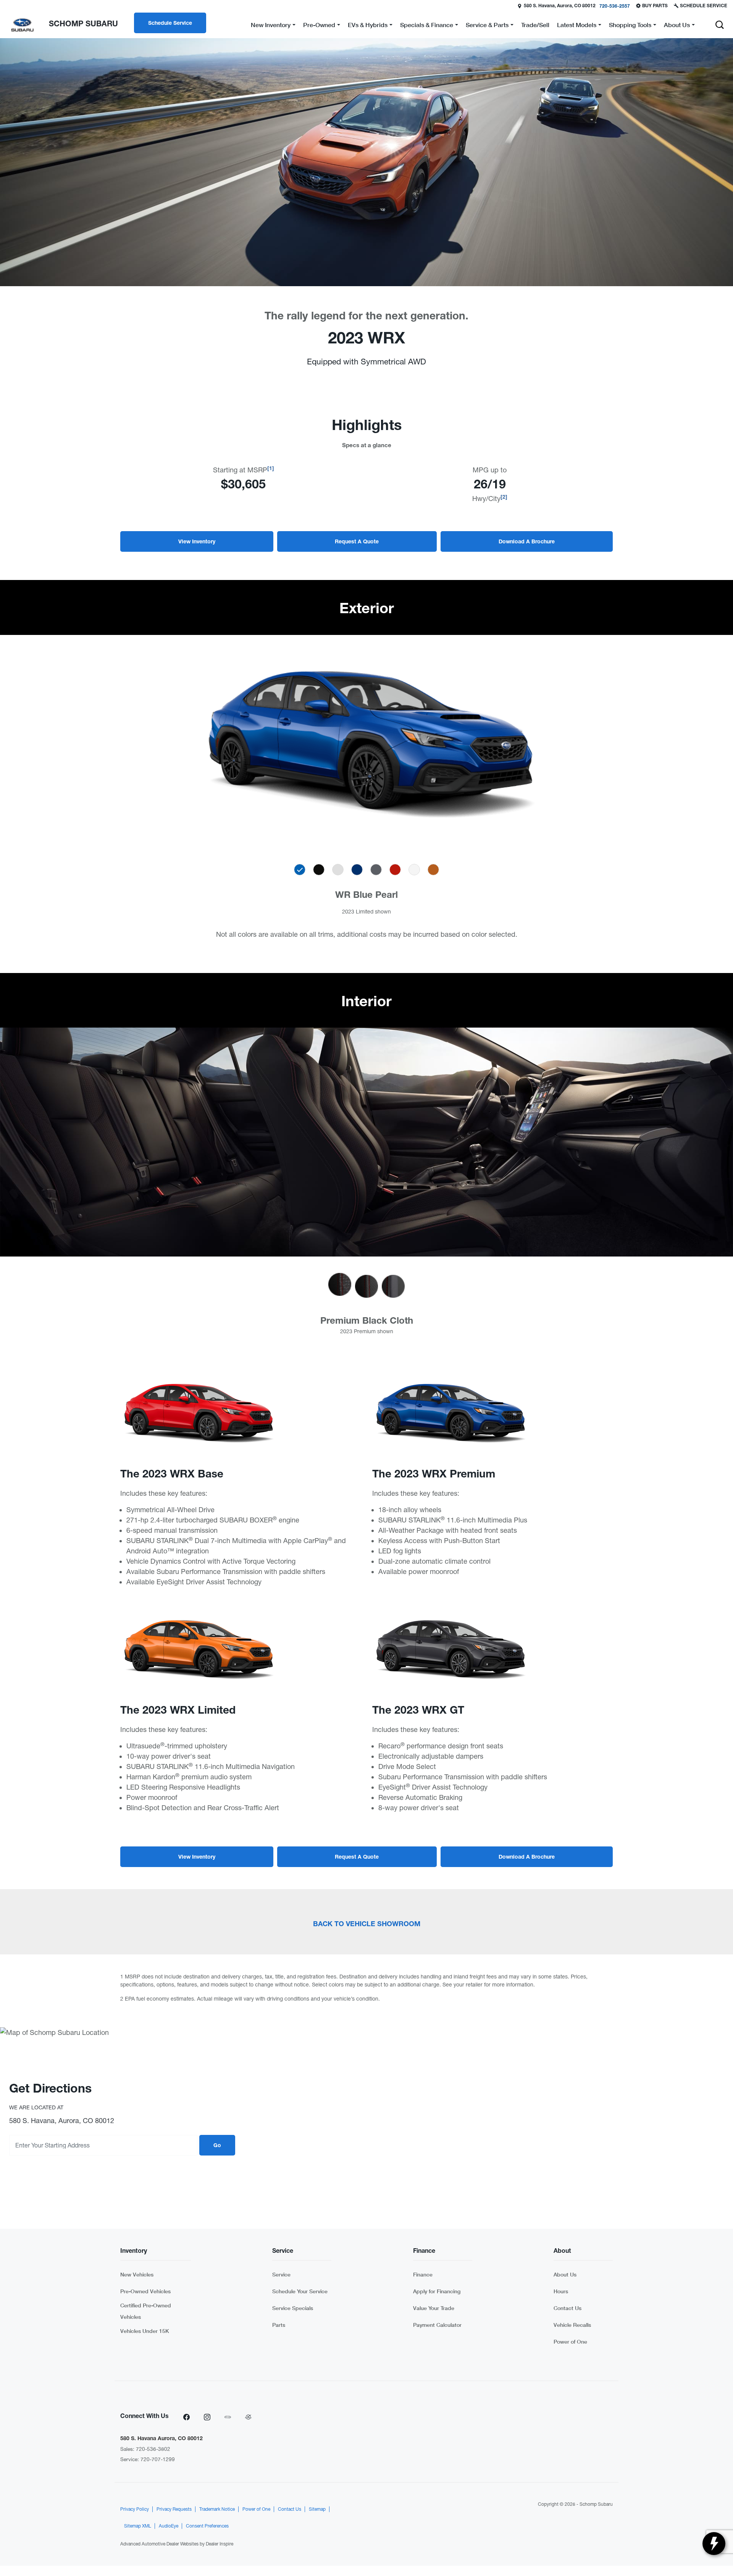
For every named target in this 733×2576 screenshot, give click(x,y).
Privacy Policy (135, 2509)
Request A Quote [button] (357, 542)
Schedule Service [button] (170, 24)
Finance (423, 2274)
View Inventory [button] (197, 542)
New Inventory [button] (270, 26)
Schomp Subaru (596, 2504)
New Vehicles (137, 2274)
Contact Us (568, 2308)
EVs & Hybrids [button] (367, 26)
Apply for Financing (437, 2291)
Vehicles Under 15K (145, 2331)
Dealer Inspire (220, 2544)
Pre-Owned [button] (319, 26)
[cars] (228, 2417)
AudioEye (169, 2526)
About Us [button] (677, 26)
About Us (565, 2274)
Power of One (570, 2342)
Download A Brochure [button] (527, 542)
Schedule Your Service (300, 2291)
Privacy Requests (174, 2509)
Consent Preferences (207, 2526)
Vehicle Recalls (572, 2325)
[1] (271, 469)
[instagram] (207, 2417)
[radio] (300, 870)
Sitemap (317, 2509)
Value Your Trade (434, 2308)
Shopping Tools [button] (630, 26)
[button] (720, 25)
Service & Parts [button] (487, 26)
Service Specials (293, 2308)
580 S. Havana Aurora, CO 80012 (161, 2439)
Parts (279, 2325)
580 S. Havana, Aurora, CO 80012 (560, 6)
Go (217, 2146)
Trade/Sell (535, 25)
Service (281, 2274)
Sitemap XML (138, 2526)
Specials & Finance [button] (426, 26)
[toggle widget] (714, 2544)
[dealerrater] (248, 2417)
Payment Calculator (437, 2325)
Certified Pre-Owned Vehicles (146, 2311)
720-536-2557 (615, 6)
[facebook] (186, 2417)
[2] (504, 498)
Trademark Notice (217, 2509)
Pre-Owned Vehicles (145, 2291)
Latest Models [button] (576, 26)
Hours (561, 2291)
